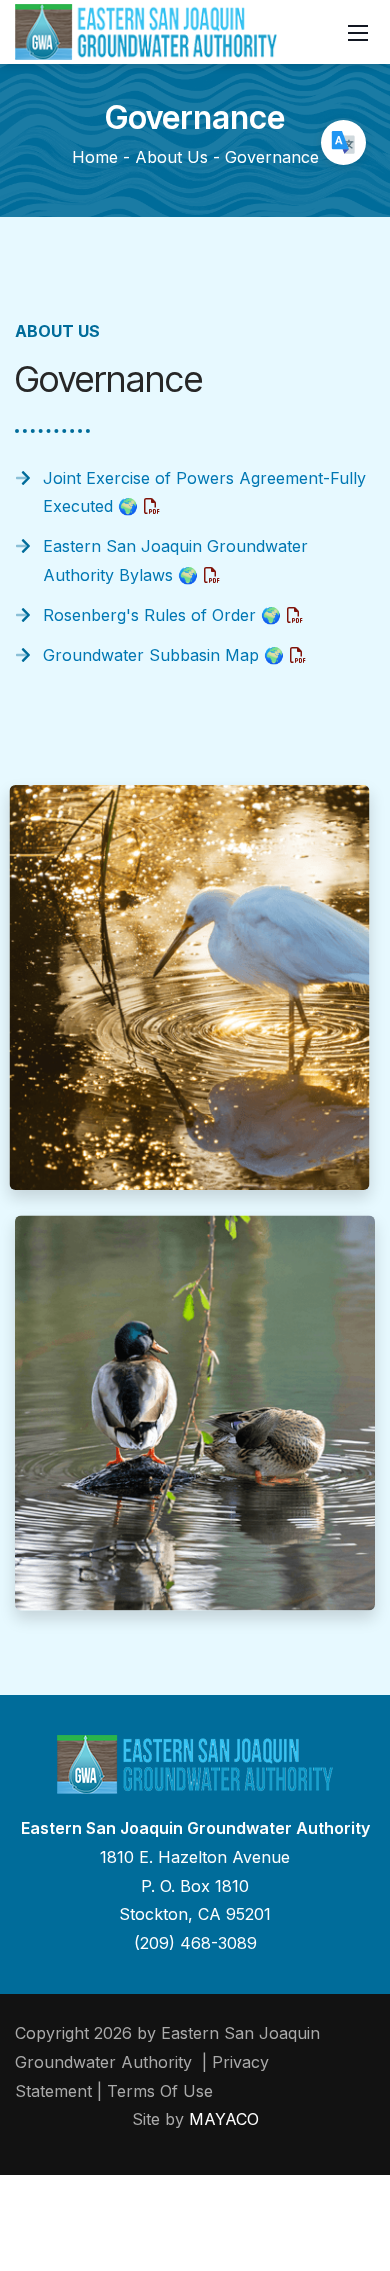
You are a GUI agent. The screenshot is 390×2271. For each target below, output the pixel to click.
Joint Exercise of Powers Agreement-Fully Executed (204, 492)
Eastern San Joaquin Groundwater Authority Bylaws (175, 560)
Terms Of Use (160, 2091)
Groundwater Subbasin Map (163, 655)
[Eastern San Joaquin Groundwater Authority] (146, 30)
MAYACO (224, 2119)
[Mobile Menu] (358, 32)
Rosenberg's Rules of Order (162, 615)
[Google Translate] (343, 142)
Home (95, 157)
